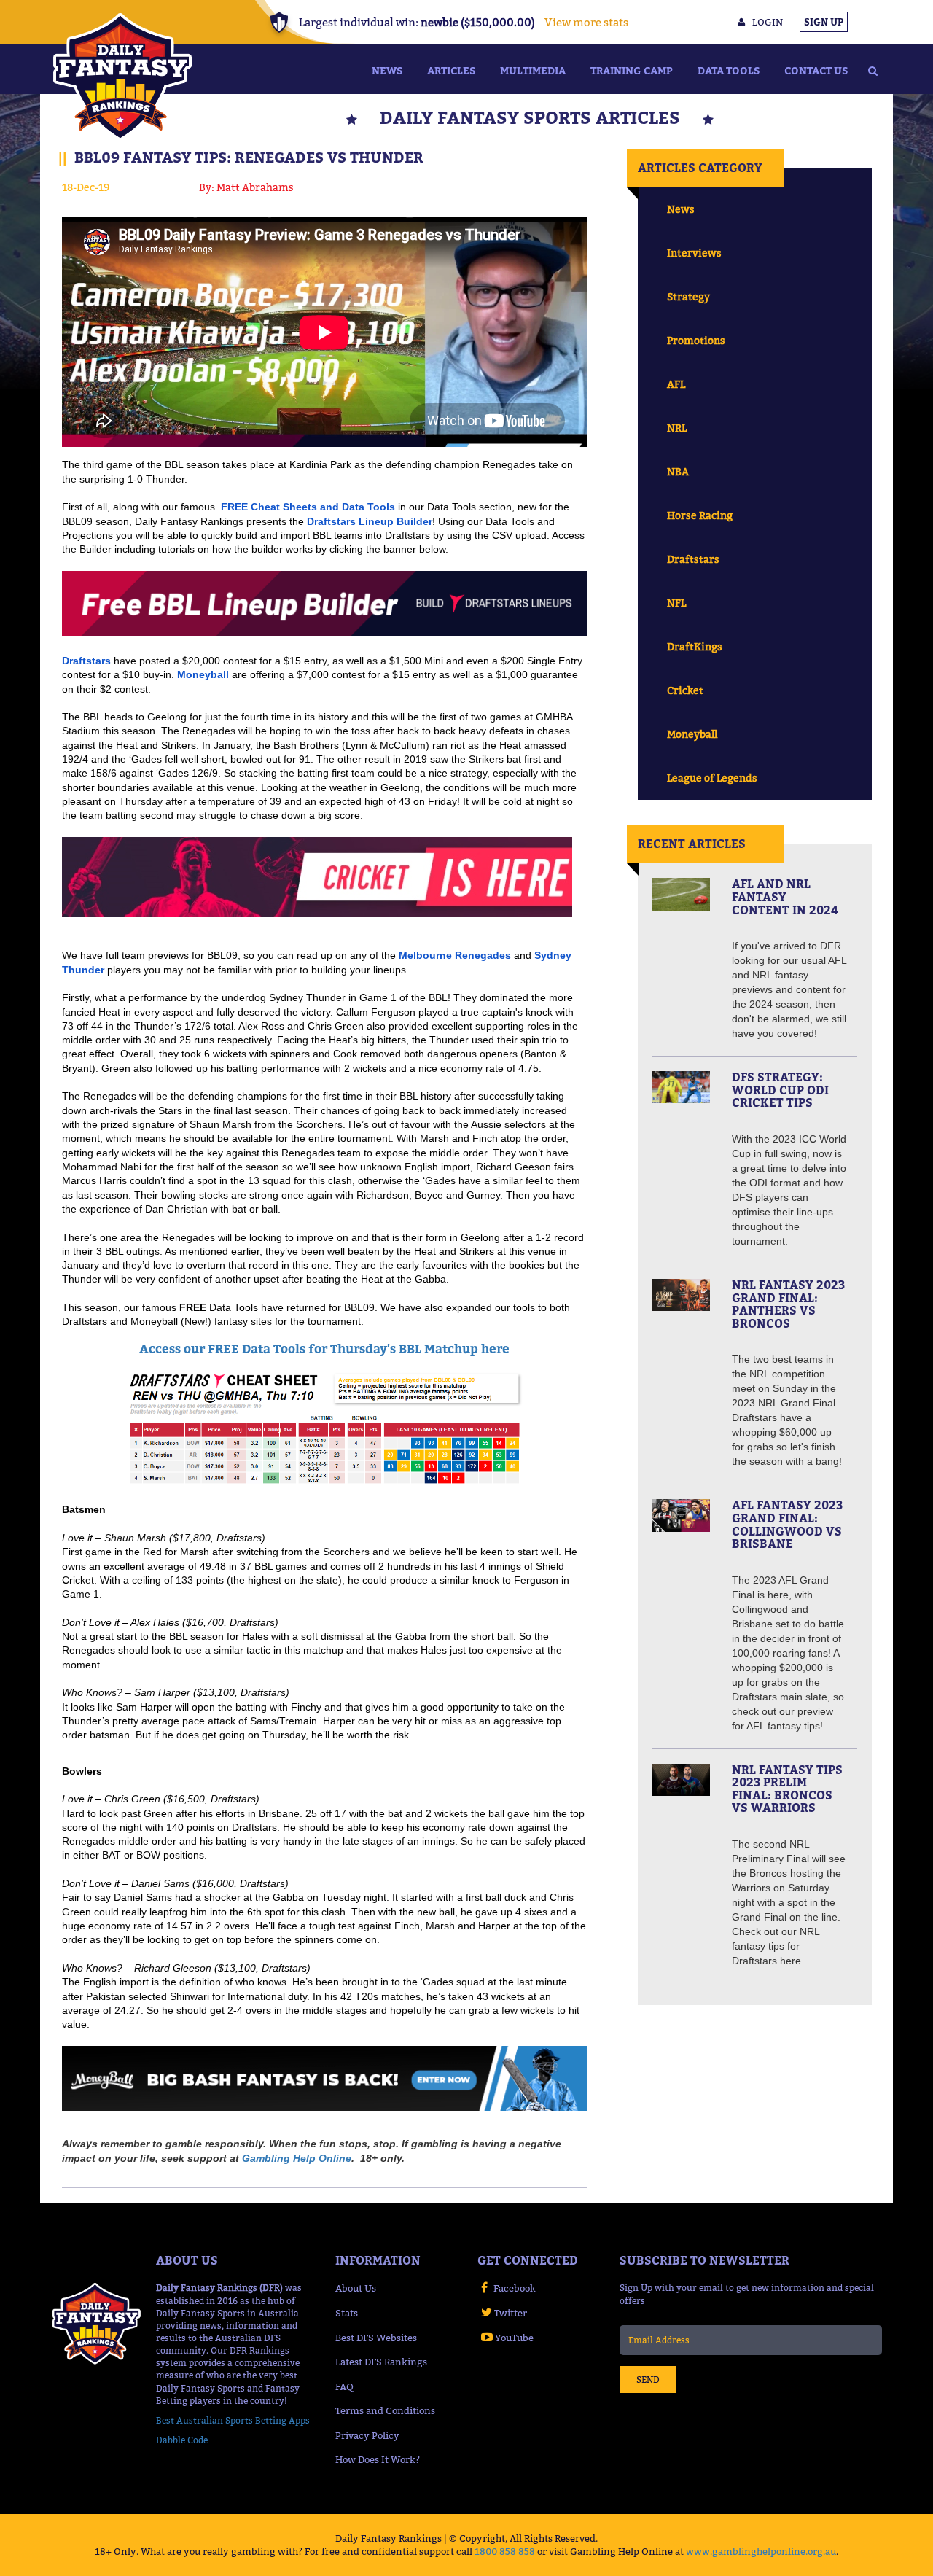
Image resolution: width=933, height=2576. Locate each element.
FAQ (344, 2386)
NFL (676, 603)
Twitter (511, 2313)
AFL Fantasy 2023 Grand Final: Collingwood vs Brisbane (787, 1524)
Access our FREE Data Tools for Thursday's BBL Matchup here (324, 1349)
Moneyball (692, 734)
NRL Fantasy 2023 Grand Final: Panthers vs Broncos (788, 1304)
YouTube (514, 2338)
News (387, 70)
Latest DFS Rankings (381, 2362)
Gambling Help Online (297, 2158)
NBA (678, 471)
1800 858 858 (505, 2551)
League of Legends (712, 778)
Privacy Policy (367, 2435)
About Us (356, 2288)
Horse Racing (700, 515)
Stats (347, 2313)
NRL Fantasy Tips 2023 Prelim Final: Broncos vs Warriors (787, 1789)
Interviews (694, 253)
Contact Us (816, 70)
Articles (451, 70)
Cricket (685, 690)
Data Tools (729, 70)
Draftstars (693, 559)
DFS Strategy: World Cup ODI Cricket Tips (780, 1090)
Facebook (515, 2288)
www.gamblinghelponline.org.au (761, 2551)
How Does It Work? (378, 2459)
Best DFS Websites (376, 2338)
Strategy (688, 296)
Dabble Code (182, 2440)
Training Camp (632, 70)
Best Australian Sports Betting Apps (233, 2420)
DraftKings (695, 646)
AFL (676, 384)
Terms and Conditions (385, 2410)
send (648, 2380)
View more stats (586, 22)
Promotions (696, 340)
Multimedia (533, 70)
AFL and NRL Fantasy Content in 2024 (785, 896)
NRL (677, 428)
